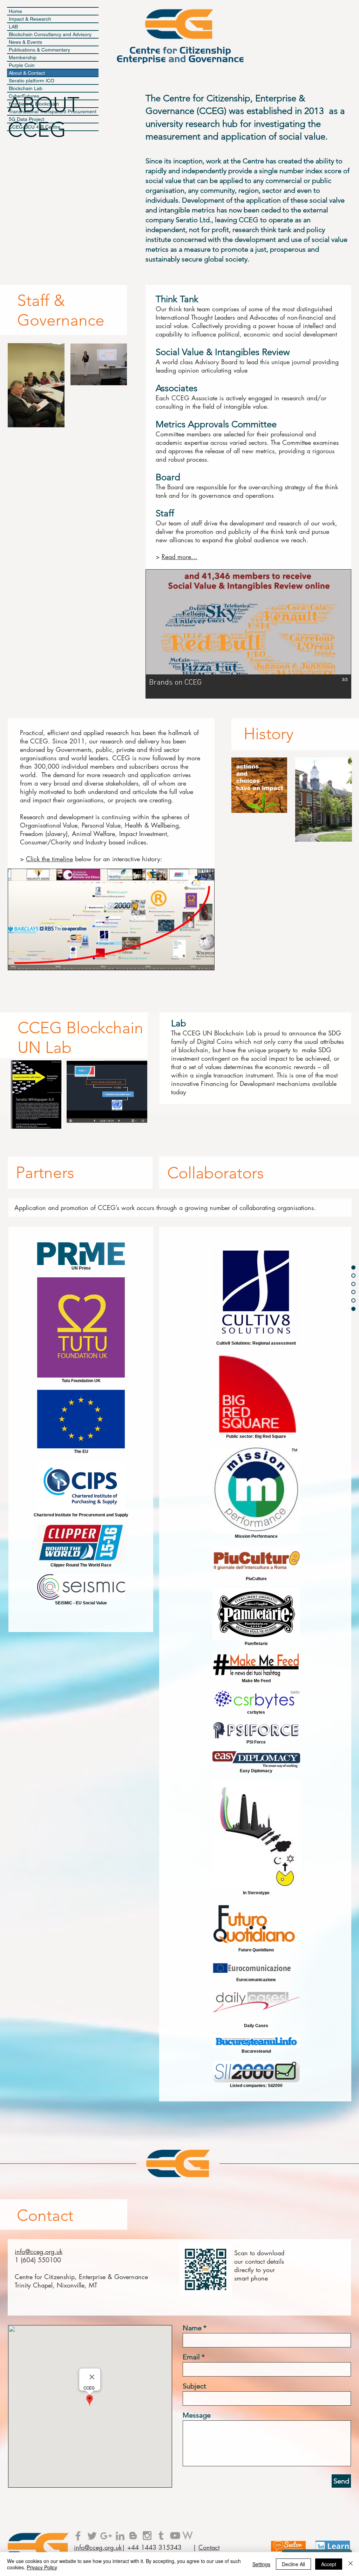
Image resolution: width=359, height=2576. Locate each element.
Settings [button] (261, 2564)
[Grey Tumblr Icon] (161, 2536)
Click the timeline (49, 859)
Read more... (179, 557)
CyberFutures (24, 96)
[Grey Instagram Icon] (147, 2536)
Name (192, 2328)
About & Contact (27, 73)
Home (15, 11)
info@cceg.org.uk (39, 2251)
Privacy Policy (42, 2567)
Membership (23, 57)
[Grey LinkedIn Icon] (120, 2536)
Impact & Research (30, 19)
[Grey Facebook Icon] (78, 2536)
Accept (329, 2564)
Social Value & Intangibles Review (223, 352)
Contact (45, 2215)
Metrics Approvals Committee (216, 424)
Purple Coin (22, 65)
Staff (165, 513)
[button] (248, 634)
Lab (179, 1023)
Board (168, 477)
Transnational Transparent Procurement (53, 111)
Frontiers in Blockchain (34, 104)
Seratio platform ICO (32, 81)
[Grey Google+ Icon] (106, 2536)
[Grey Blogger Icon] (133, 2536)
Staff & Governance (61, 310)
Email (191, 2357)
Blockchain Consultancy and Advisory (50, 34)
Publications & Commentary (39, 50)
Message (197, 2415)
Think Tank (177, 299)
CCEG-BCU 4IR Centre (35, 127)
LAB (13, 27)
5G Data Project (26, 119)
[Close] (351, 2564)
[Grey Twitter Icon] (92, 2536)
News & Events (25, 42)
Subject (194, 2386)
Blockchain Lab (26, 88)
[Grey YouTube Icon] (175, 2536)
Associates (177, 388)
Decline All (293, 2564)
